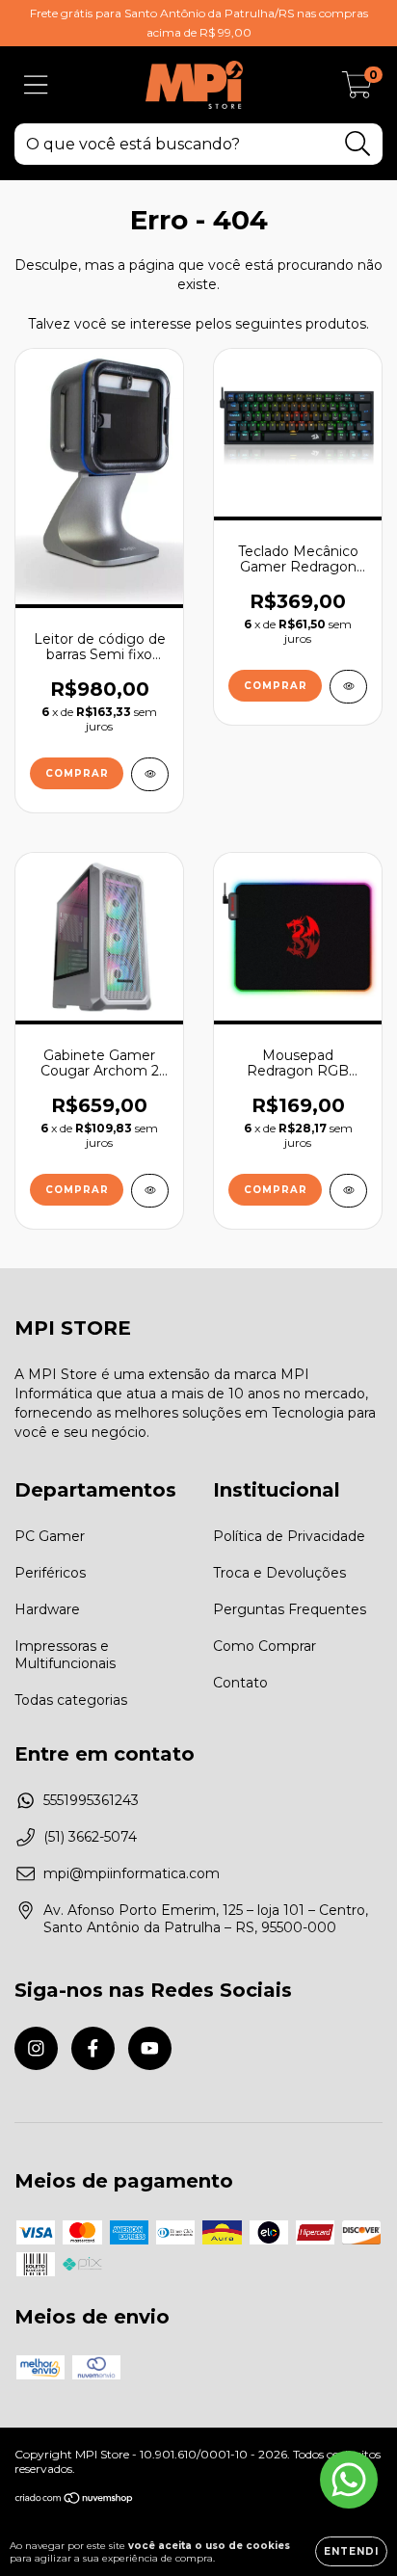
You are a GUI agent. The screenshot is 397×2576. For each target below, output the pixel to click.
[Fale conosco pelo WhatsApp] (349, 2480)
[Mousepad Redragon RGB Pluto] (348, 1191)
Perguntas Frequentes (290, 1609)
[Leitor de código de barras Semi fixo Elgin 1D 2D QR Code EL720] (150, 774)
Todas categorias (71, 1700)
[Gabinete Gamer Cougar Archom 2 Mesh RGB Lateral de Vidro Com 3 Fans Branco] (150, 1191)
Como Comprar (265, 1646)
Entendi (351, 2551)
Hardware (47, 1609)
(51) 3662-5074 (90, 1837)
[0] (357, 90)
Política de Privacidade (289, 1536)
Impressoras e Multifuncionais (65, 1655)
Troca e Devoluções (279, 1573)
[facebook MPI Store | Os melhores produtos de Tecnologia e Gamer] (93, 2048)
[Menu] (36, 85)
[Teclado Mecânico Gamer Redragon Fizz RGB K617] (348, 687)
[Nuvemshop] (75, 2500)
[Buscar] (358, 144)
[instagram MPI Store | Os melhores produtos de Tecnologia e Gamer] (36, 2048)
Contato (240, 1683)
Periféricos (50, 1573)
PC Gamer (50, 1536)
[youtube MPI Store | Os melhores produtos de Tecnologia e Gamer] (150, 2048)
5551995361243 (91, 1800)
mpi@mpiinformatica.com (132, 1873)
